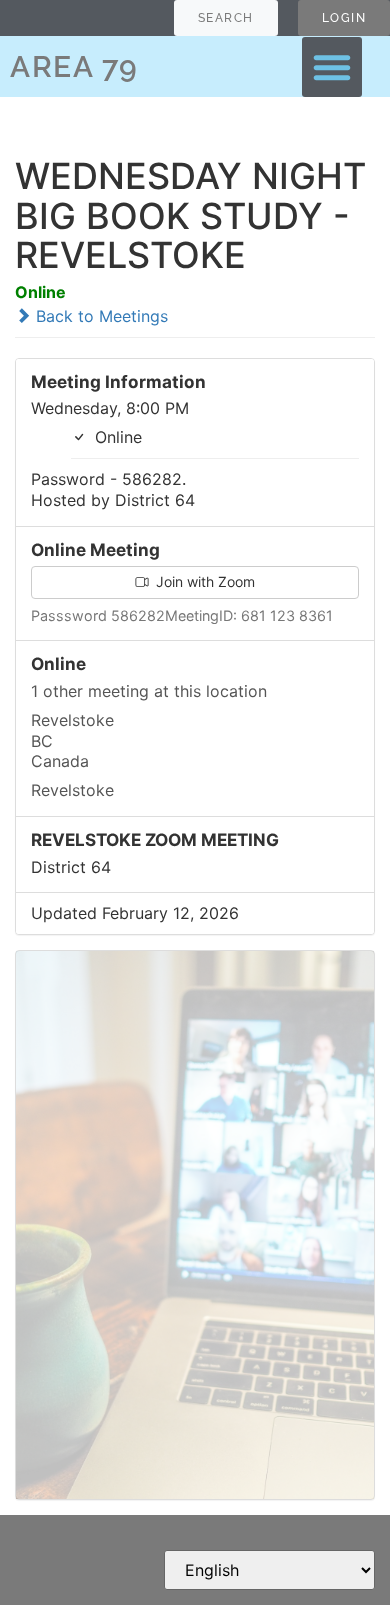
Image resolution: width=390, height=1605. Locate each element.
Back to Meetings (99, 316)
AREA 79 (74, 66)
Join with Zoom (203, 581)
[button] (332, 67)
